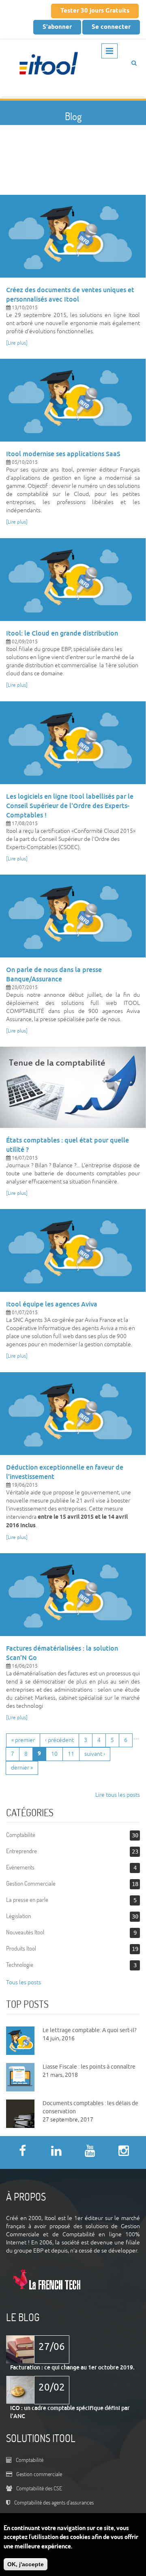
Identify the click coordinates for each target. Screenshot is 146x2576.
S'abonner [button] (57, 27)
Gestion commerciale (39, 2474)
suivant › (95, 1754)
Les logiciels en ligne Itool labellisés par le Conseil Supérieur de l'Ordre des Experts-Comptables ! (70, 806)
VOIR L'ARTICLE (73, 234)
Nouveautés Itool (25, 1932)
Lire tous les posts (118, 1795)
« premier (23, 1740)
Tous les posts (24, 1982)
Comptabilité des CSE (39, 2488)
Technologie (20, 1965)
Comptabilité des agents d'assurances (54, 2502)
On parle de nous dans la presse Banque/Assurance (54, 974)
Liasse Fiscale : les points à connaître (89, 2067)
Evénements (20, 1867)
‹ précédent (59, 1740)
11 (71, 1754)
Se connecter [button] (111, 27)
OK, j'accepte (26, 2564)
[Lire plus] (17, 343)
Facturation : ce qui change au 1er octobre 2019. (72, 2367)
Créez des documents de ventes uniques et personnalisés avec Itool (70, 295)
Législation (18, 1916)
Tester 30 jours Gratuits (95, 11)
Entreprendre (21, 1851)
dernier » (22, 1768)
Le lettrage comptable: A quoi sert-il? (90, 2030)
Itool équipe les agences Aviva (52, 1304)
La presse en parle (27, 1900)
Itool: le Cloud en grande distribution (62, 633)
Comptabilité (21, 1835)
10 (54, 1754)
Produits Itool (21, 1948)
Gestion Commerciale (31, 1883)
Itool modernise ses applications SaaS (63, 454)
